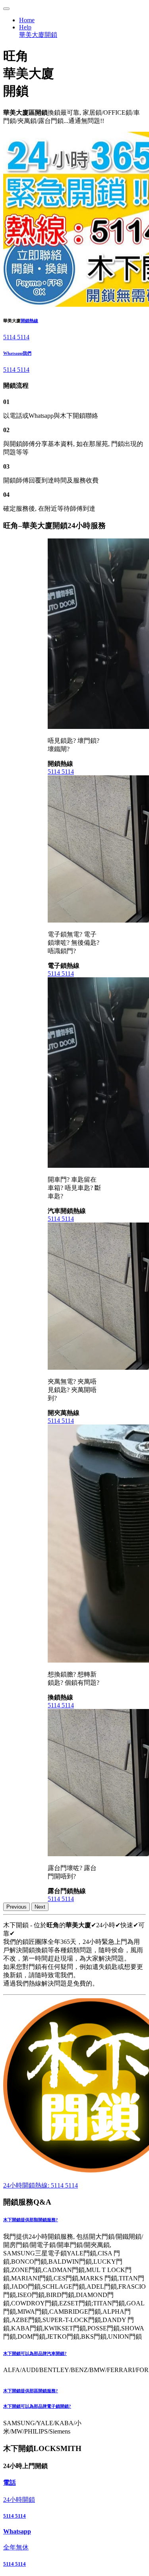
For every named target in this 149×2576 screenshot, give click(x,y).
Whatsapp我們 (17, 353)
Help (25, 27)
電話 (10, 2483)
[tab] (74, 2220)
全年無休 (16, 2547)
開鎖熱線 (29, 321)
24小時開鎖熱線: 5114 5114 (41, 2185)
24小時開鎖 (19, 2500)
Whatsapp (17, 2531)
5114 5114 (16, 337)
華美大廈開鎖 (38, 35)
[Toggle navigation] (6, 9)
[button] (74, 2220)
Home (27, 20)
